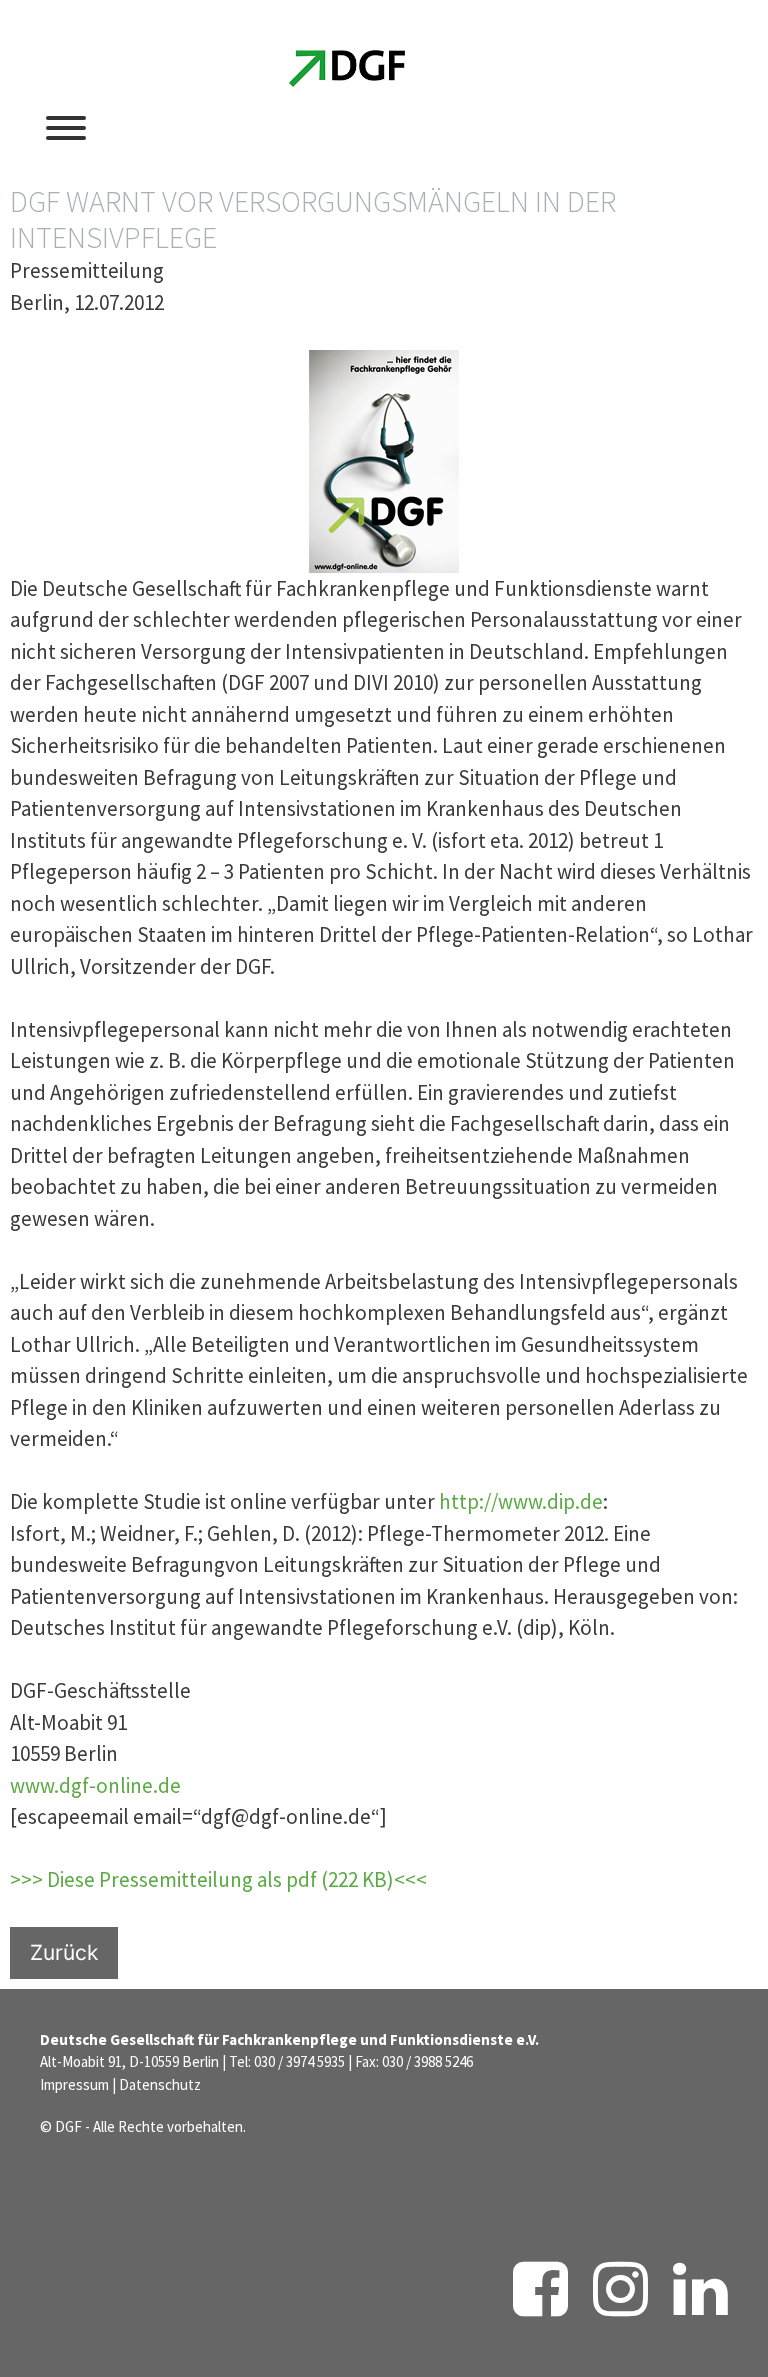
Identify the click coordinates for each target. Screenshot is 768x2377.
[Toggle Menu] (66, 128)
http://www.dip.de (521, 1501)
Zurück (64, 1952)
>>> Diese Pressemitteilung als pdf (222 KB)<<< (218, 1879)
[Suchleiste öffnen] (588, 126)
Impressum (74, 2084)
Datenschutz (160, 2084)
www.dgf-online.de (95, 1785)
